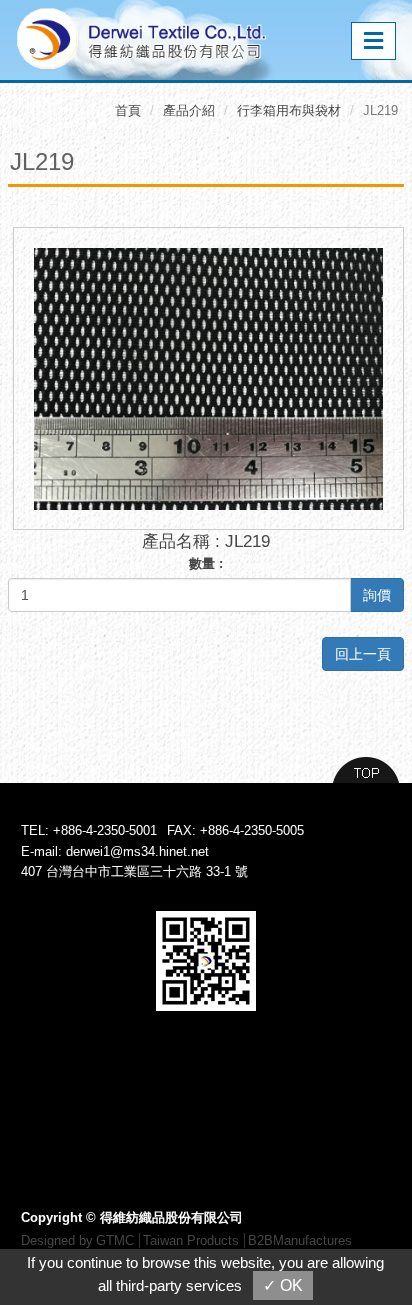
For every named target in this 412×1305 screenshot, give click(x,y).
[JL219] (209, 377)
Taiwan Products (191, 1240)
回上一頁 (363, 654)
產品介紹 (189, 110)
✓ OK (283, 1285)
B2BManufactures (300, 1240)
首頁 (128, 110)
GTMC (115, 1240)
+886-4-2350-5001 (105, 830)
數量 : (206, 563)
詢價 (377, 595)
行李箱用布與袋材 (289, 110)
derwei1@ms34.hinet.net (137, 851)
